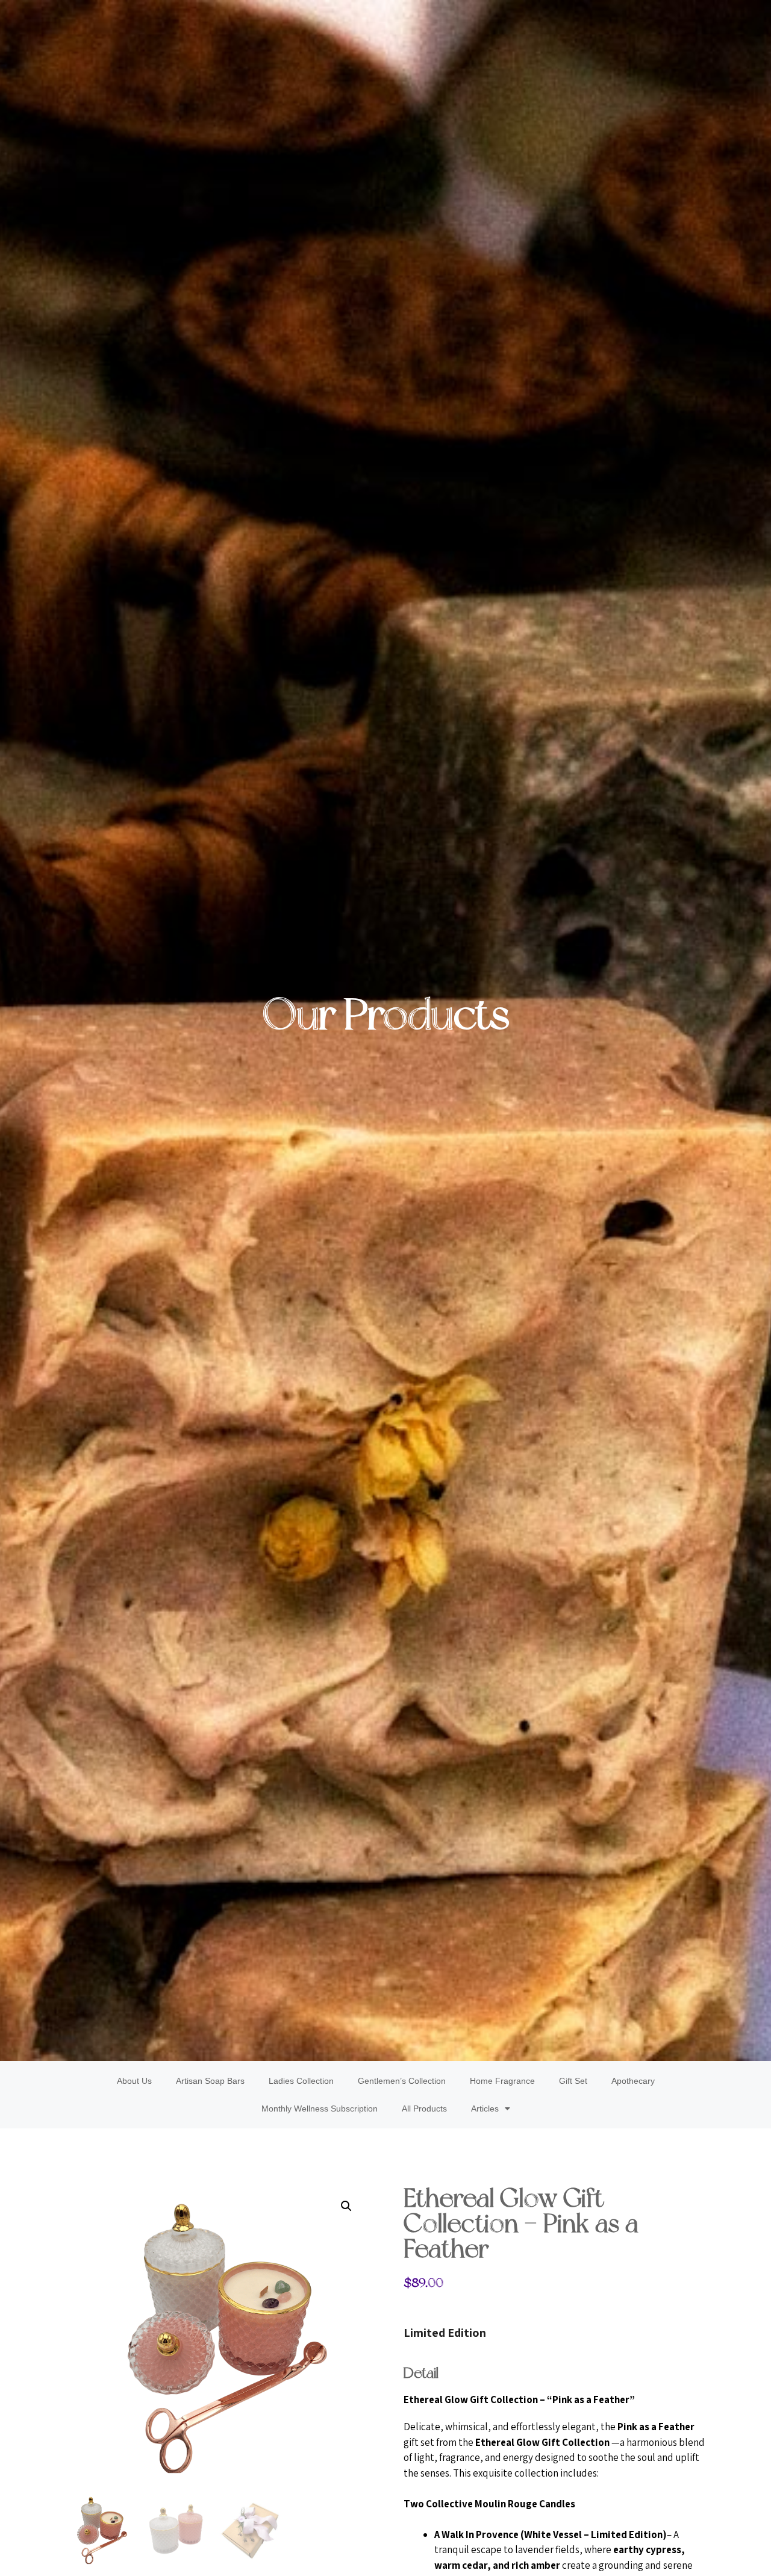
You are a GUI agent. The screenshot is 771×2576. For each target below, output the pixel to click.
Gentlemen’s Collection (402, 2081)
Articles (485, 2109)
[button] (346, 2206)
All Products (424, 2109)
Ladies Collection (301, 2081)
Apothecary (633, 2081)
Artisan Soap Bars (210, 2081)
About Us (134, 2081)
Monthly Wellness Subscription (320, 2109)
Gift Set (573, 2081)
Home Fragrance (502, 2081)
